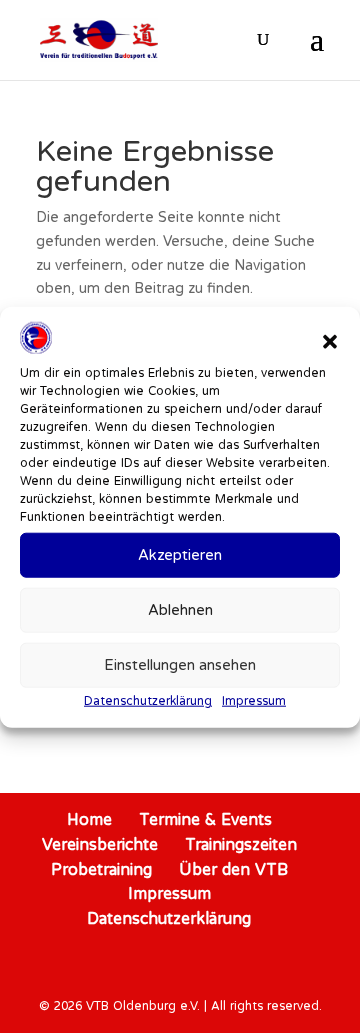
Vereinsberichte (100, 844)
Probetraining (101, 869)
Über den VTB (233, 869)
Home (89, 819)
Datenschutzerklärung (148, 700)
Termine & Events (205, 819)
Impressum (254, 700)
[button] (330, 342)
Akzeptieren (180, 554)
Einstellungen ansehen (180, 664)
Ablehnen (180, 609)
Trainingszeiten (241, 844)
